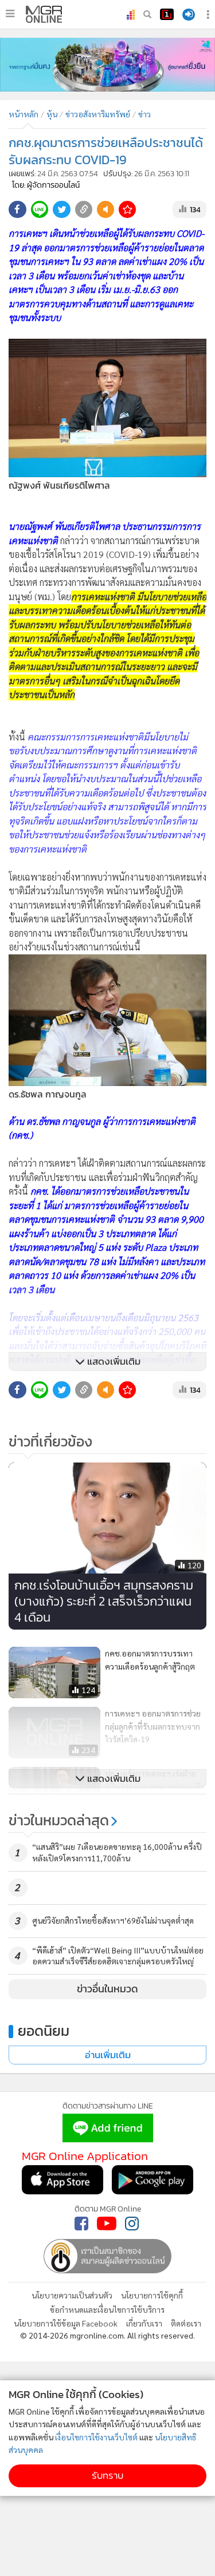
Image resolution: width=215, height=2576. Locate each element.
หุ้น (52, 114)
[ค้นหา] (147, 14)
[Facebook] (81, 2224)
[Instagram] (132, 2224)
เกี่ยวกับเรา (144, 2323)
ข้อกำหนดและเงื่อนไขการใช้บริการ (107, 2309)
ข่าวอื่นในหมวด (107, 1989)
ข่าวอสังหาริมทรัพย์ (98, 114)
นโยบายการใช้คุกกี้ (152, 2295)
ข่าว (144, 114)
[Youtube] (107, 2224)
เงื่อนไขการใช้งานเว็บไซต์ (96, 2437)
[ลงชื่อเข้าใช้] (189, 15)
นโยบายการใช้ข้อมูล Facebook (66, 2323)
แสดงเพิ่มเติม (113, 1362)
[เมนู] (10, 14)
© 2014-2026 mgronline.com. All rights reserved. (107, 2335)
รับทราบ (107, 2476)
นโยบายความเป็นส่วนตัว (72, 2295)
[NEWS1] (167, 14)
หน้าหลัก (24, 114)
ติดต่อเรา (186, 2323)
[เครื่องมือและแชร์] (209, 15)
